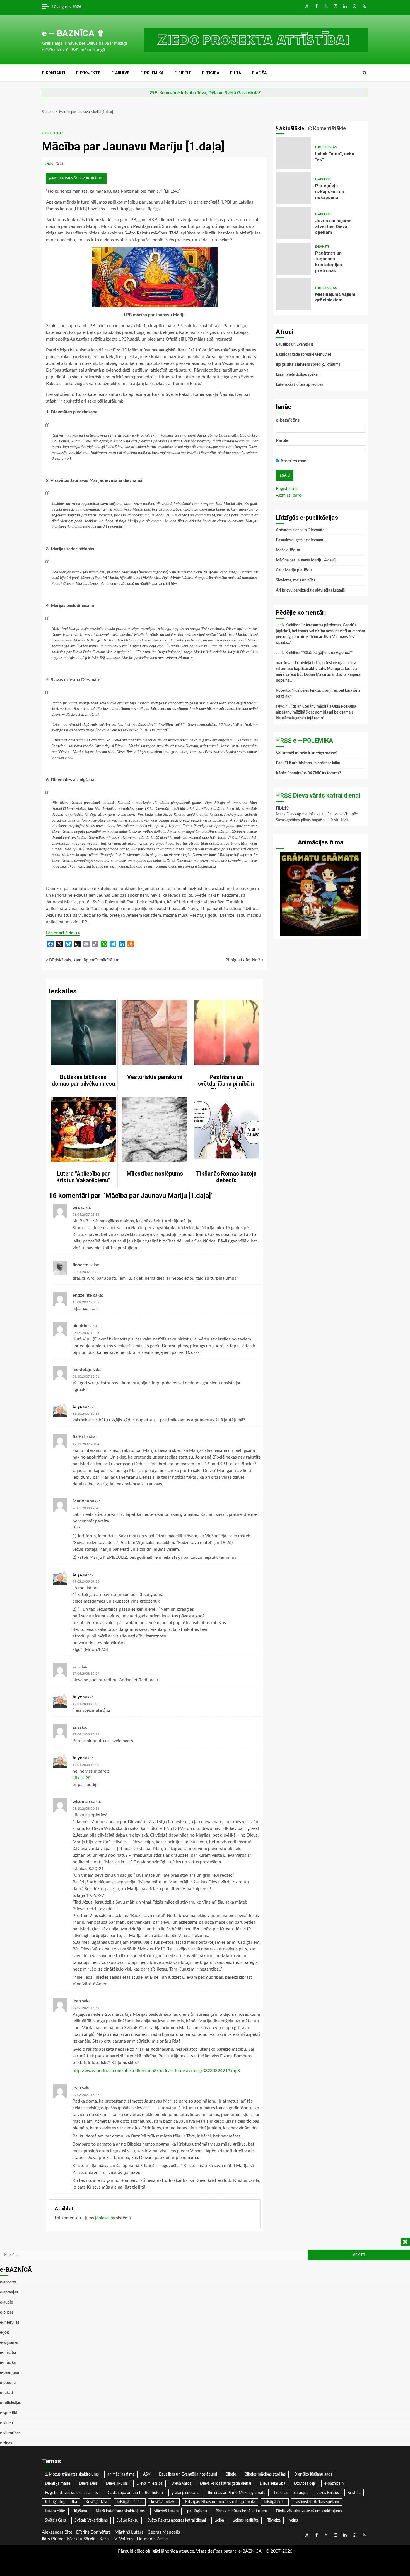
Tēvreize (274, 2520)
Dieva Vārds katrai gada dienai (225, 2484)
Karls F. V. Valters (116, 2539)
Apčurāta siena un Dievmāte (300, 530)
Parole (282, 440)
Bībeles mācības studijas (265, 2474)
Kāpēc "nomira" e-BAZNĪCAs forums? (308, 773)
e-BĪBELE (183, 73)
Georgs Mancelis (164, 2532)
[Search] (365, 73)
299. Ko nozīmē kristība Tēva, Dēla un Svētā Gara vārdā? (205, 93)
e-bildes (7, 2312)
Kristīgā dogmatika (61, 2502)
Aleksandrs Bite (57, 2532)
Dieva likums (117, 2484)
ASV (147, 2474)
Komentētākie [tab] (329, 128)
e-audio (7, 2302)
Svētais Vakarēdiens (91, 2520)
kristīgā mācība (130, 2502)
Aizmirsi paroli (290, 495)
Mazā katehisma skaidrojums (120, 2511)
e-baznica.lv (334, 2484)
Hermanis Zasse (152, 2539)
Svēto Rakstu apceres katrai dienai (177, 2520)
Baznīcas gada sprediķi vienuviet (303, 355)
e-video (6, 2423)
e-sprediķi (9, 2413)
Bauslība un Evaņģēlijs (295, 344)
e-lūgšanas (9, 2343)
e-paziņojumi (11, 2373)
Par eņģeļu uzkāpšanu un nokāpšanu (293, 188)
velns (294, 2520)
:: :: (250, 2551)
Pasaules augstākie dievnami (300, 540)
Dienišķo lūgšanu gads (313, 2474)
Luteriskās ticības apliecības (300, 385)
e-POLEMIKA (152, 73)
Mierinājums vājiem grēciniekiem (293, 294)
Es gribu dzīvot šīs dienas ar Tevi (72, 2493)
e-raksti (322, 247)
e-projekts (88, 73)
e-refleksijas (53, 133)
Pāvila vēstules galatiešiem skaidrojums (309, 2511)
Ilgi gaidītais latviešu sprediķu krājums (308, 365)
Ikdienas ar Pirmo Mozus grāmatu (237, 2493)
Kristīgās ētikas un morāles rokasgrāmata (220, 2502)
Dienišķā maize (58, 2484)
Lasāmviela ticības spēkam (298, 375)
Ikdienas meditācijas (291, 2493)
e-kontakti (54, 73)
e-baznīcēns (288, 420)
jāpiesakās (105, 2218)
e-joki (5, 2333)
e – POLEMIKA (313, 740)
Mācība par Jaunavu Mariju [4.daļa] (306, 560)
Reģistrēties (287, 489)
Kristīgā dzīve (97, 2502)
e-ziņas (6, 2443)
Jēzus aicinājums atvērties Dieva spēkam (293, 223)
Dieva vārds (181, 2484)
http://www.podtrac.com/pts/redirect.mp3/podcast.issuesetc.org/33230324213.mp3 (156, 2071)
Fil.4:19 (282, 808)
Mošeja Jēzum (288, 550)
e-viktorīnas (10, 2433)
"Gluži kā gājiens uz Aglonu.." (327, 653)
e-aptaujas (9, 2292)
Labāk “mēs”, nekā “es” (293, 153)
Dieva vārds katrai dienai (327, 795)
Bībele (231, 2474)
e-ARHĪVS (120, 73)
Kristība (354, 2493)
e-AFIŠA (259, 73)
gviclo (49, 164)
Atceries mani (294, 461)
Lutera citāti (55, 2511)
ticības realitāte (246, 2520)
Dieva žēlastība (272, 2484)
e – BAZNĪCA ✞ (73, 33)
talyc (77, 1407)
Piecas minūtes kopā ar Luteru (241, 2511)
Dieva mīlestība (149, 2484)
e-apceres (323, 179)
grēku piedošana (185, 2493)
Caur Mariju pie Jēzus (294, 570)
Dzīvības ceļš (305, 2484)
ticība (219, 2520)
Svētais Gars (55, 2520)
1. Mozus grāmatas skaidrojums (72, 2474)
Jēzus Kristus (328, 2493)
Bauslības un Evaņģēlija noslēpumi (188, 2474)
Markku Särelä (81, 2539)
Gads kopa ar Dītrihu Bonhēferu (135, 2493)
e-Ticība (211, 73)
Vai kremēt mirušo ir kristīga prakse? (307, 753)
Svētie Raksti (127, 2520)
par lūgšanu (197, 2511)
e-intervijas (10, 2323)
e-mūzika (8, 2363)
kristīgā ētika (275, 2502)
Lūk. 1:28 (81, 1778)
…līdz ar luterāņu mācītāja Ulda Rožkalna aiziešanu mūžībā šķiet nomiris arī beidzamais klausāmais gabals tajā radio (316, 712)
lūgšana (81, 2511)
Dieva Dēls (88, 2484)
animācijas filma (121, 2474)
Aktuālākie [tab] (291, 128)
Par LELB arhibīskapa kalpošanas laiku (308, 763)
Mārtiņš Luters (166, 2511)
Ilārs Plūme (53, 2539)
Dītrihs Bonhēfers (93, 2532)
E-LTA (236, 73)
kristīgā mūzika (164, 2502)
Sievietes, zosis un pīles (296, 580)
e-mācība (8, 2353)
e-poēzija (8, 2383)
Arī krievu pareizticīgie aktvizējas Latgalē (310, 590)
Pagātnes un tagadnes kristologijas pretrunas (293, 259)
